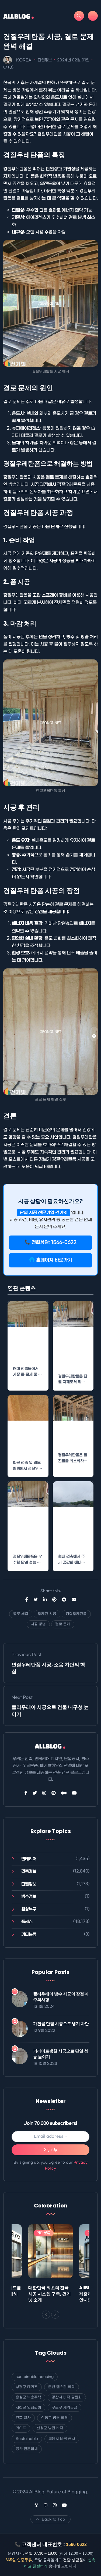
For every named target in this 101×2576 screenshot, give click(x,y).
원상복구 (29, 1909)
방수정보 (29, 1897)
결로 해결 (21, 1614)
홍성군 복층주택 (28, 2397)
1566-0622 (76, 2544)
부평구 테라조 (27, 2387)
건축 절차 (23, 2418)
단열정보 (45, 60)
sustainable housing (35, 2377)
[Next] (55, 2315)
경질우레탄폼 (76, 1614)
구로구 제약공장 (65, 2408)
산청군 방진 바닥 (50, 2428)
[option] (50, 2265)
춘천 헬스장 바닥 (62, 2387)
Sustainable (27, 2439)
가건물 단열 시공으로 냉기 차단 (61, 2024)
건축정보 (29, 1871)
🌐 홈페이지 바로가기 (50, 1260)
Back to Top (53, 2519)
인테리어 (29, 1859)
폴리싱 (27, 1922)
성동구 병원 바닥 (55, 2418)
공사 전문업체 (27, 2449)
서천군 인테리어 (28, 2408)
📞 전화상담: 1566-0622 (50, 1243)
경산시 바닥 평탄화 (67, 2397)
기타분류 (29, 1934)
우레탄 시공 (47, 1614)
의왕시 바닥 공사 (62, 2439)
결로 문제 (63, 1624)
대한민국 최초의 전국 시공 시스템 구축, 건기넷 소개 (50, 2294)
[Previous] (46, 2315)
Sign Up (51, 2150)
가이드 (21, 2428)
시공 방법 (38, 1624)
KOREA (24, 60)
